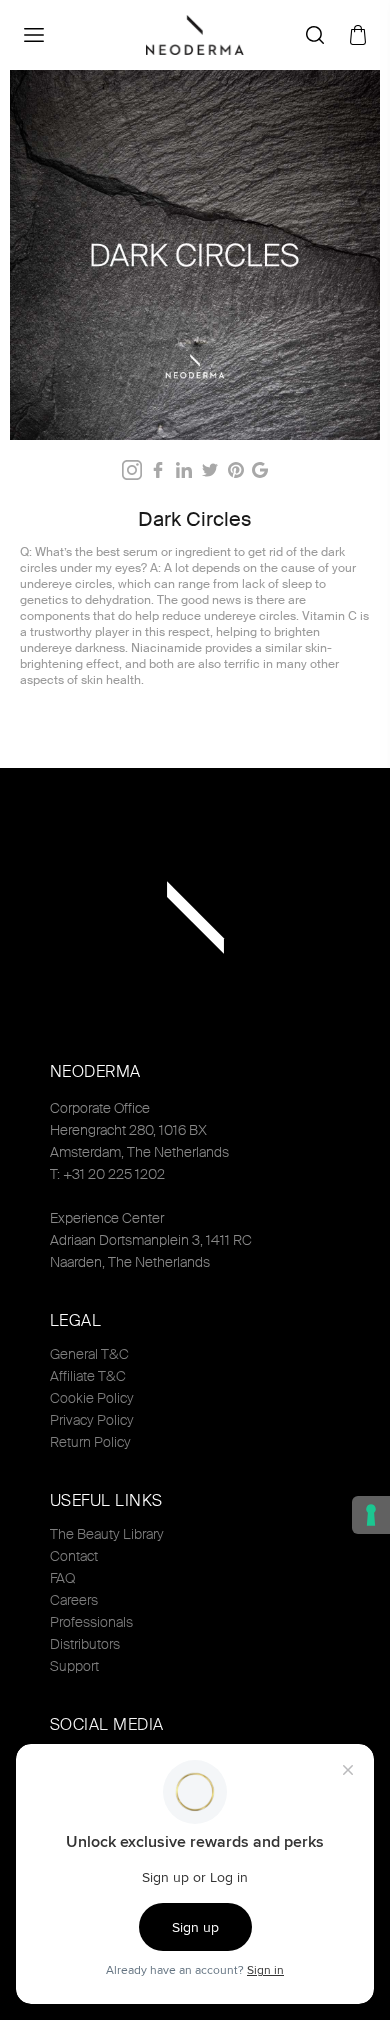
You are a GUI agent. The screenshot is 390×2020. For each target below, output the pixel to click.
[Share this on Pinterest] (236, 470)
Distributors (85, 1644)
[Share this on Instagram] (132, 470)
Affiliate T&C (88, 1376)
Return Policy (90, 1442)
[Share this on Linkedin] (184, 470)
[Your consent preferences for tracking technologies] (371, 1515)
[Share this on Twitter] (210, 470)
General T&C (89, 1354)
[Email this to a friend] (260, 470)
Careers (74, 1600)
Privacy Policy (92, 1420)
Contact (74, 1556)
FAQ (62, 1578)
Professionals (91, 1622)
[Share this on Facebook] (158, 470)
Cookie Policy (92, 1398)
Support (74, 1666)
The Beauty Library (107, 1534)
